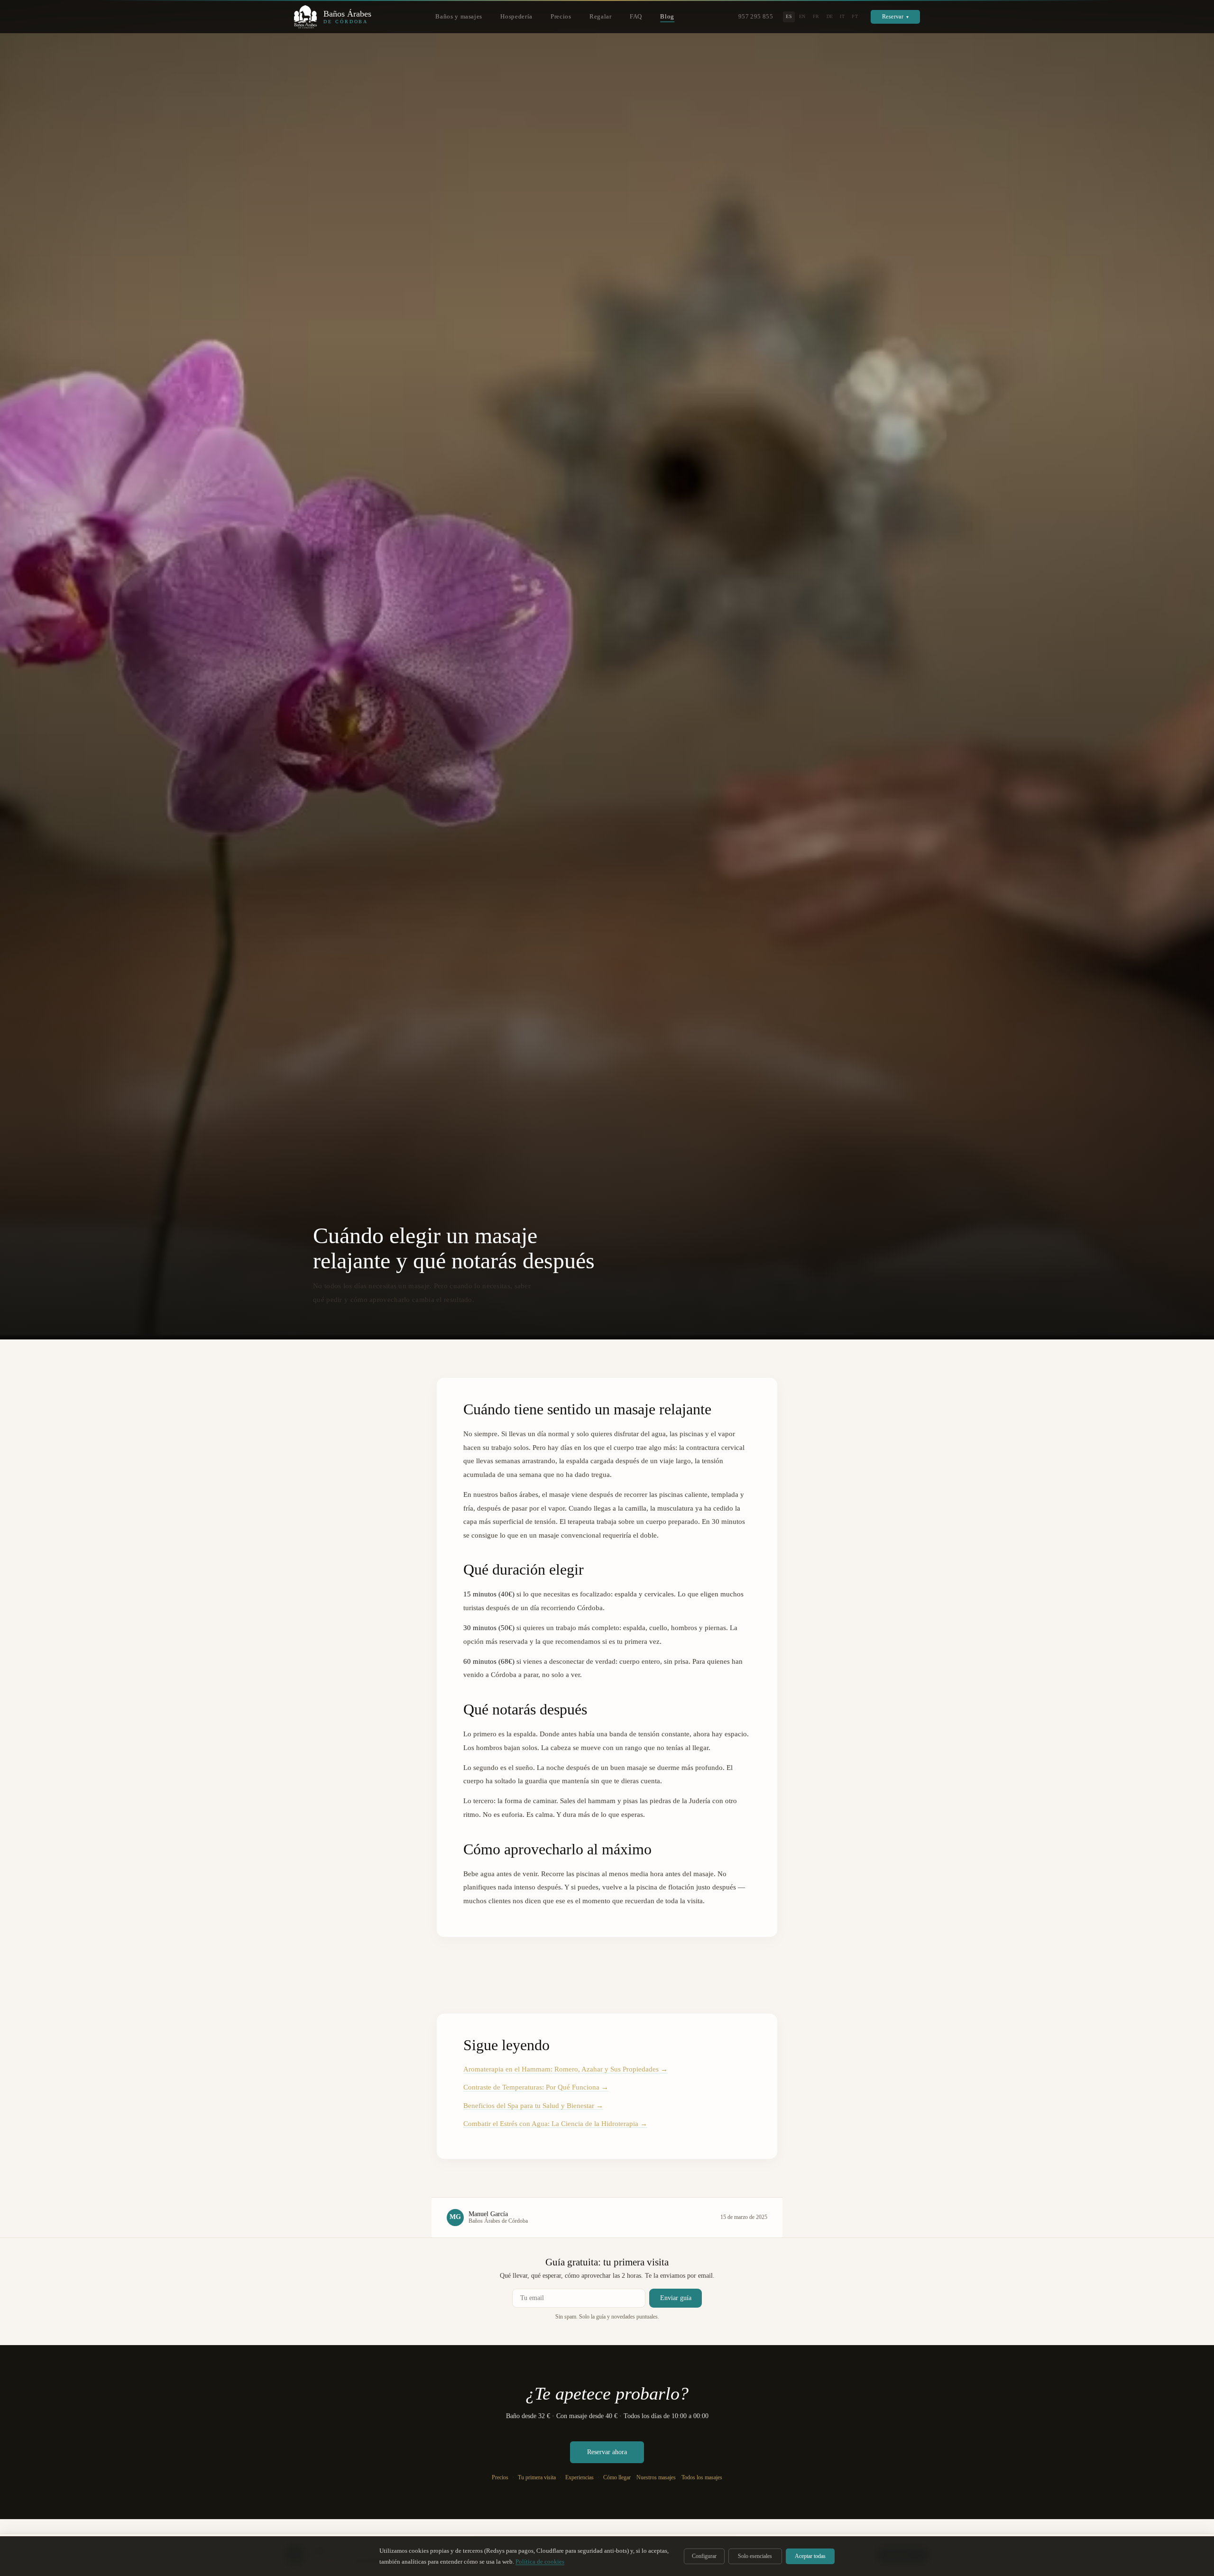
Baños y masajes (459, 17)
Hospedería (516, 17)
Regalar (600, 17)
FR (816, 16)
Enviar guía (676, 2298)
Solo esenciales (755, 2556)
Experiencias (579, 2478)
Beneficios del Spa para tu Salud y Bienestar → (533, 2106)
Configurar (704, 2556)
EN (802, 16)
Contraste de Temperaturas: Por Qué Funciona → (536, 2087)
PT (855, 16)
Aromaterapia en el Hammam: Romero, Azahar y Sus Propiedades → (566, 2069)
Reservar (895, 17)
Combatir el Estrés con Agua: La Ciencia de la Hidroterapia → (555, 2124)
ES (789, 16)
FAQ (636, 17)
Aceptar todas (810, 2556)
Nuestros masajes (656, 2477)
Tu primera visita (537, 2478)
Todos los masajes (702, 2477)
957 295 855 (756, 17)
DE (830, 16)
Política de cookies (540, 2562)
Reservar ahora (607, 2452)
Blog (667, 17)
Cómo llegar (617, 2478)
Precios (561, 17)
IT (842, 16)
